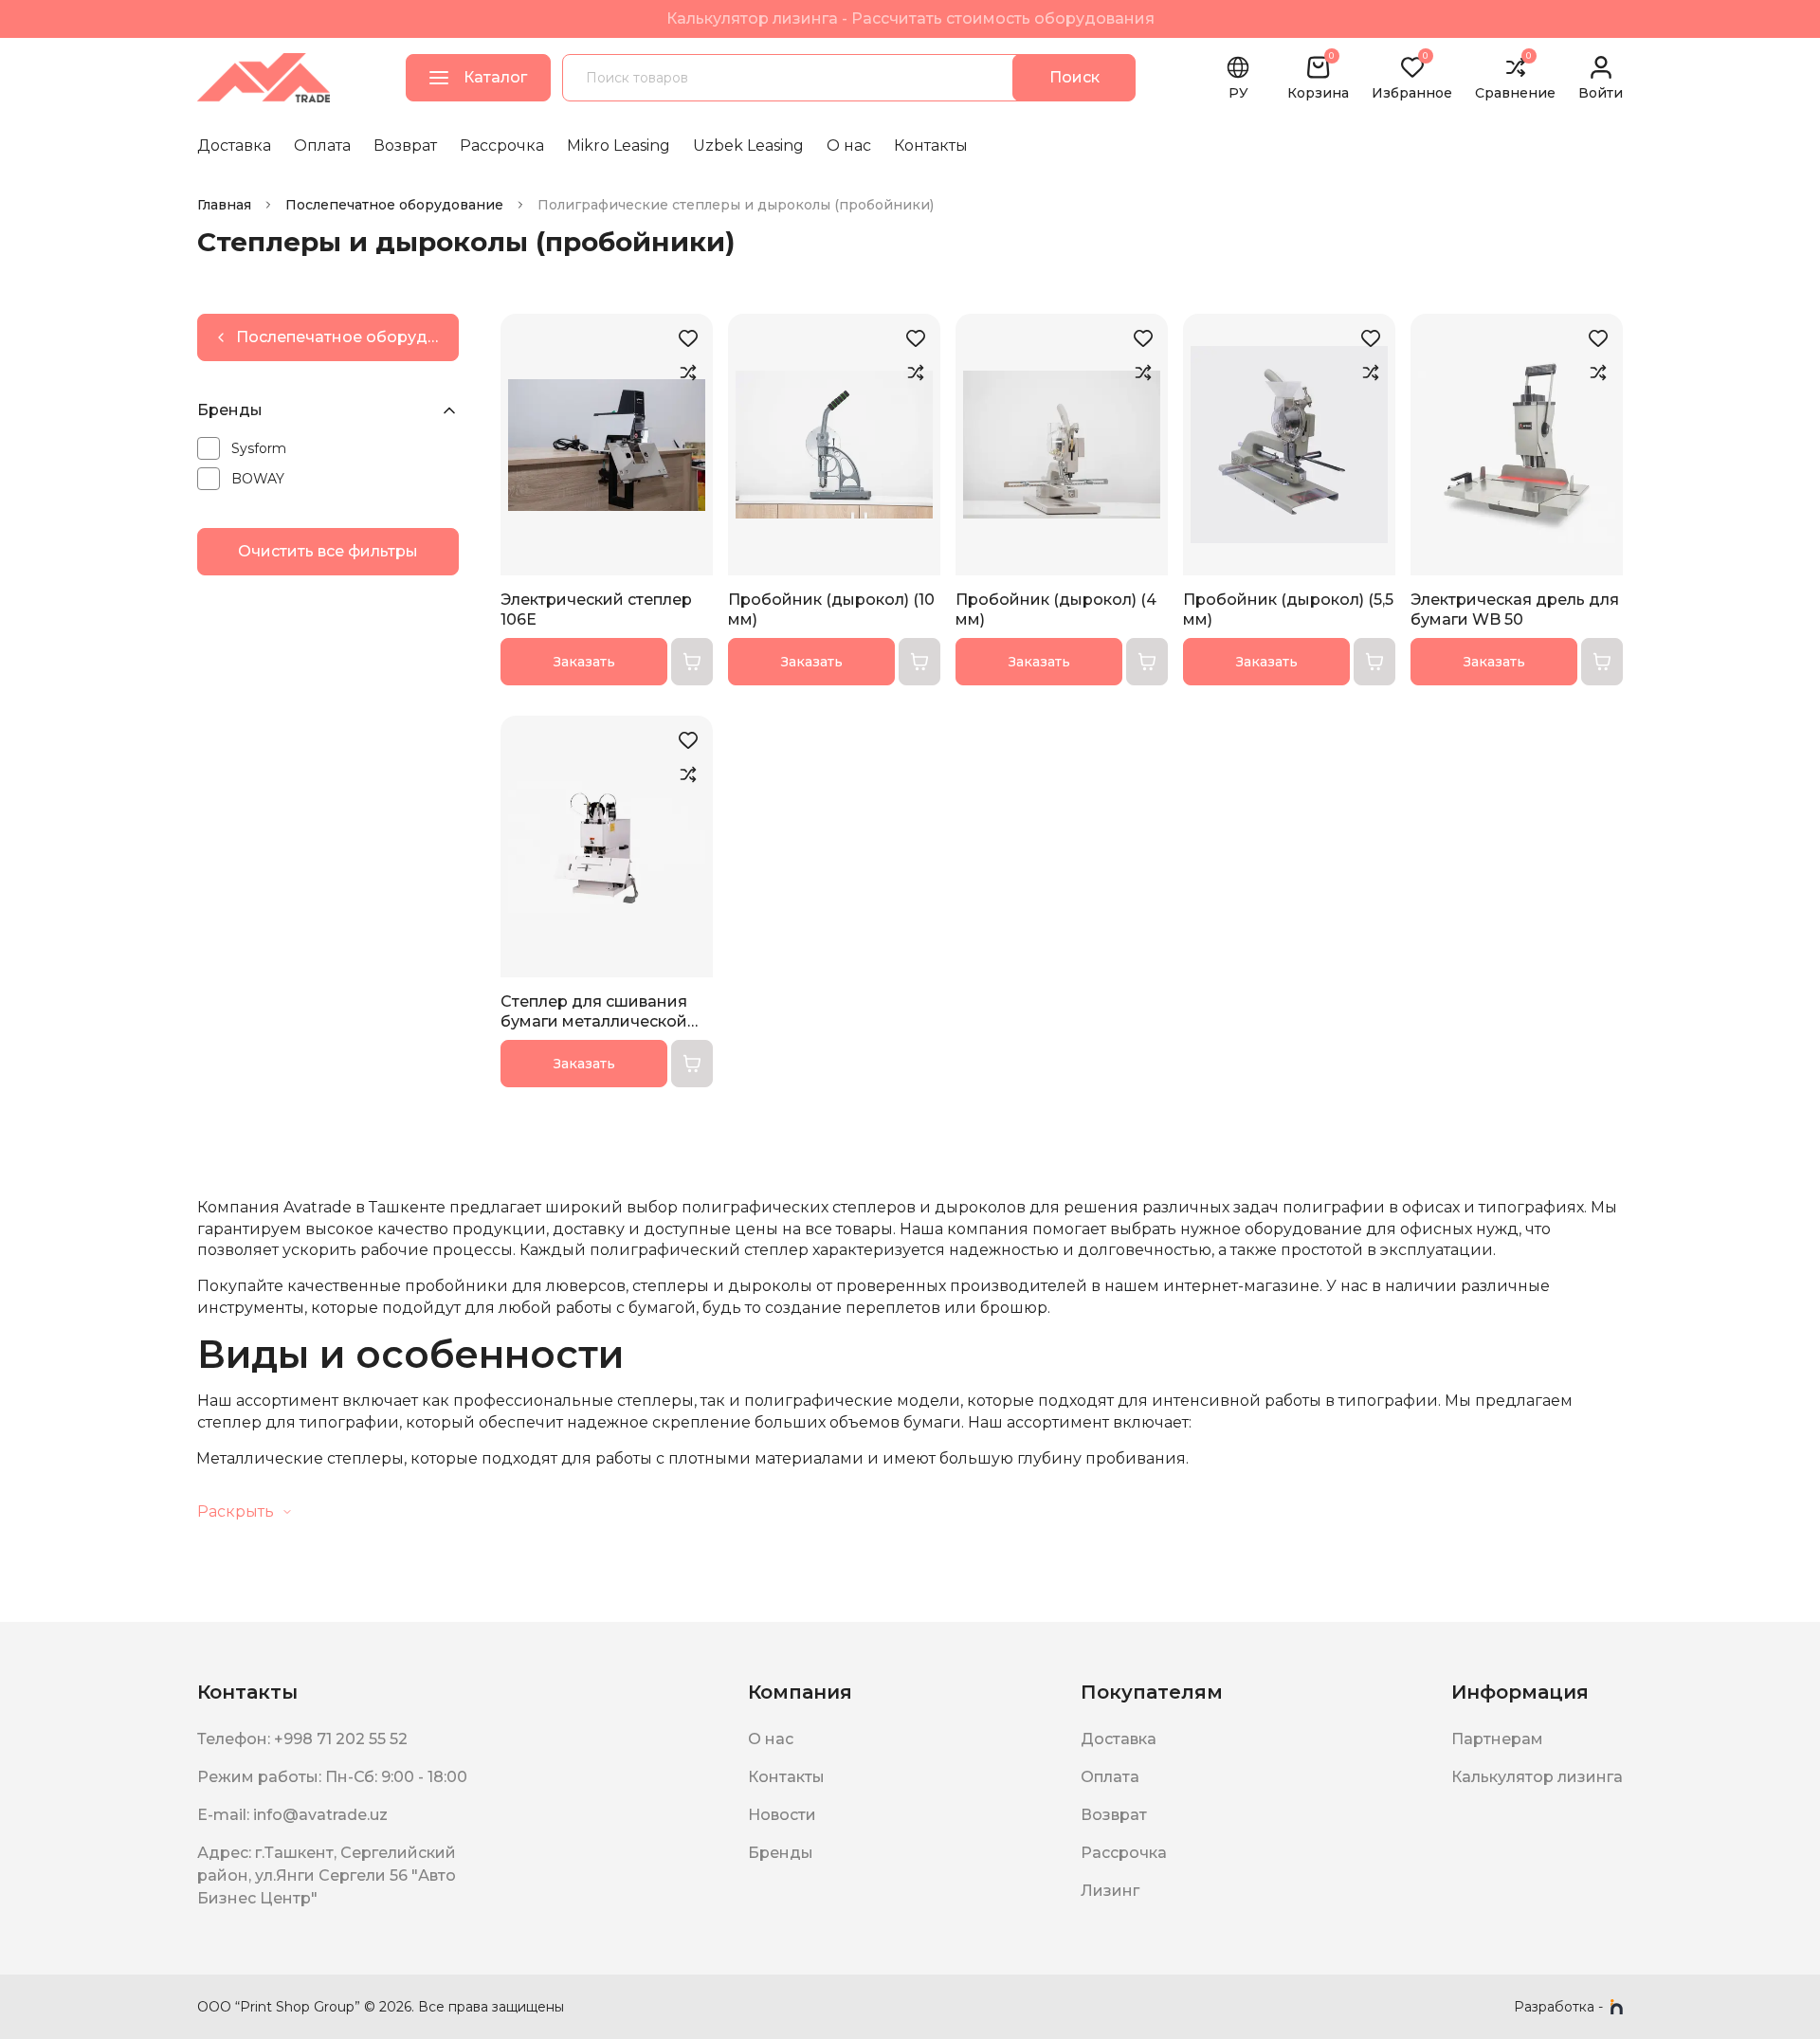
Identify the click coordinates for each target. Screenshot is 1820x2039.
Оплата (322, 146)
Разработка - (1558, 2007)
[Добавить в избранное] (688, 338)
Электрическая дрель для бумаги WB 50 (1515, 610)
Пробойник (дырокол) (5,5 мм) (1288, 610)
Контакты (931, 146)
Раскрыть (236, 1511)
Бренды (781, 1853)
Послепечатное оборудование (394, 205)
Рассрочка (502, 146)
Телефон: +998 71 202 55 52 (302, 1739)
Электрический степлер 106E (596, 610)
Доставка (234, 146)
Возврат (405, 146)
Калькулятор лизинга (1537, 1777)
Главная (224, 205)
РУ (1238, 93)
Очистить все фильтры (328, 551)
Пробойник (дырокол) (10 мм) (831, 610)
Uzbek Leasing (748, 146)
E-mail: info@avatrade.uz (292, 1815)
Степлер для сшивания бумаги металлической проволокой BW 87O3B (594, 1012)
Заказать (584, 662)
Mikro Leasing (619, 146)
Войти (1601, 92)
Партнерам (1497, 1739)
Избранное (1412, 78)
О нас (849, 146)
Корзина (1318, 78)
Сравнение (1515, 78)
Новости (782, 1815)
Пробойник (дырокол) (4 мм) (1056, 610)
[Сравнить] (688, 373)
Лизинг (1110, 1891)
